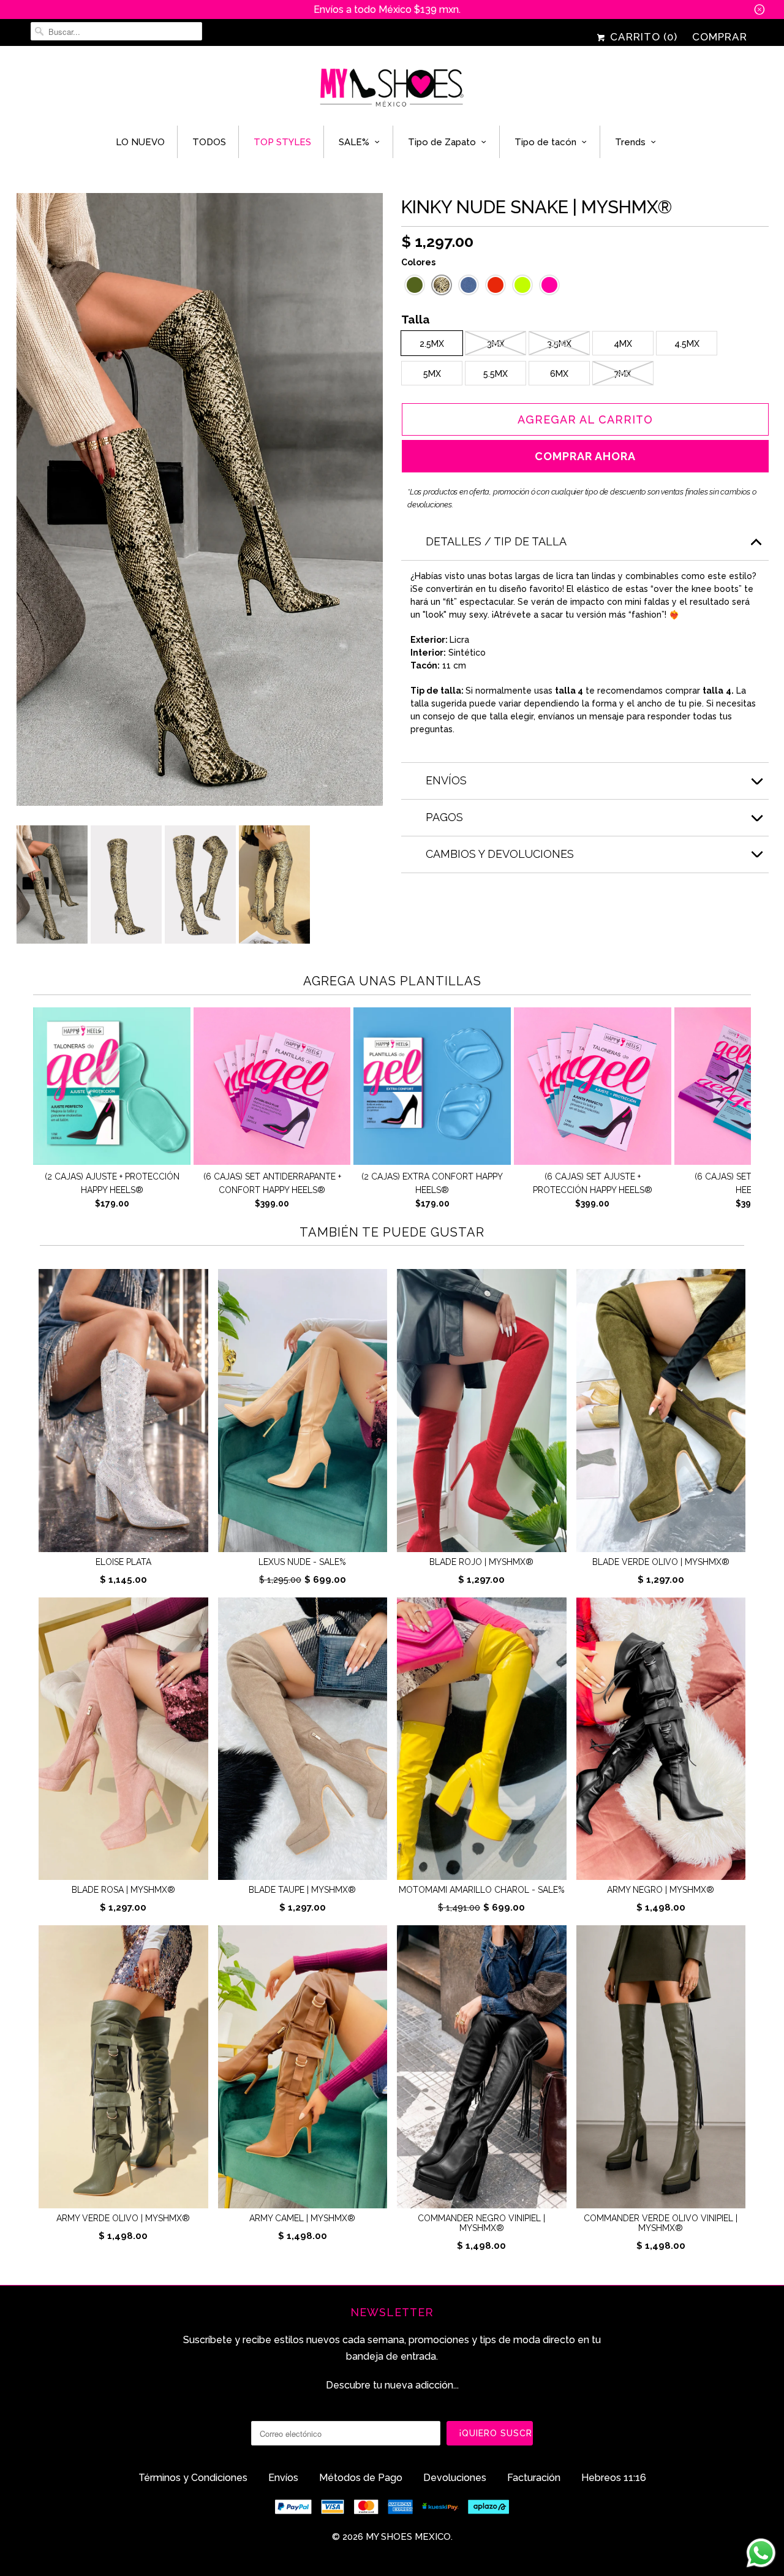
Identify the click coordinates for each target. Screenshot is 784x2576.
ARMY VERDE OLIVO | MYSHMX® (123, 2218)
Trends (630, 142)
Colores (418, 262)
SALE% (354, 142)
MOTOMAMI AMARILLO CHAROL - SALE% (482, 1890)
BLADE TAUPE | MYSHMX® (302, 1890)
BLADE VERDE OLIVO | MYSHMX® (661, 1562)
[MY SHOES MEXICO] (392, 89)
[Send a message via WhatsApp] (761, 2553)
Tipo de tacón (545, 142)
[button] (415, 285)
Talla (416, 321)
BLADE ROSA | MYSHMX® (123, 1890)
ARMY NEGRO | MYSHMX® (661, 1890)
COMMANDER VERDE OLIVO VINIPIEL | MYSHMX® (661, 2223)
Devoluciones (455, 2478)
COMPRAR (720, 37)
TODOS (209, 142)
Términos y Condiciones (193, 2478)
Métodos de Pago (361, 2478)
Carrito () (642, 37)
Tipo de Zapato (442, 142)
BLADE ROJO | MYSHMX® (481, 1562)
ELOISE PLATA (123, 1562)
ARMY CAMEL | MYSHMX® (302, 2218)
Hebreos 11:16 (614, 2478)
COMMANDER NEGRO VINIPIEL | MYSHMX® (481, 2223)
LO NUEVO (140, 142)
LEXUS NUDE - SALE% (302, 1562)
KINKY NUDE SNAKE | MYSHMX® (537, 207)
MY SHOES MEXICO (408, 2537)
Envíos (283, 2478)
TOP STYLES (282, 142)
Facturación (534, 2478)
